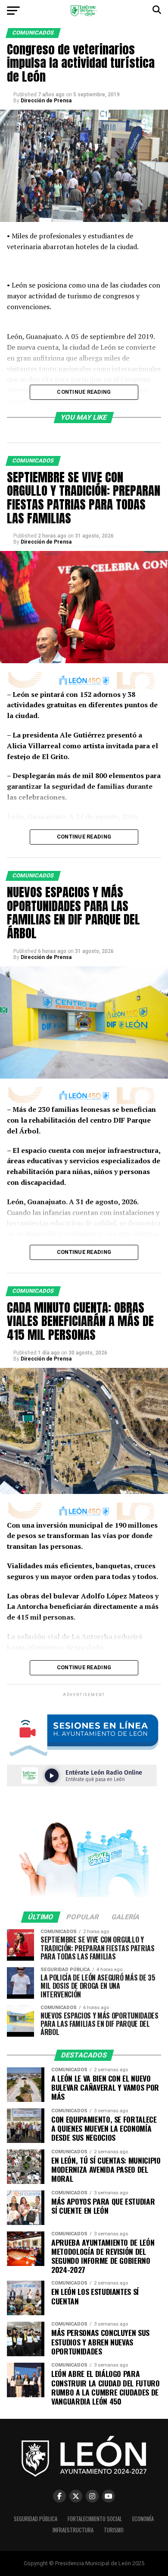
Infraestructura (73, 2530)
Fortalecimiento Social (95, 2519)
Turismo (114, 2530)
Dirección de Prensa (46, 101)
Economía (143, 2519)
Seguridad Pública (36, 2519)
